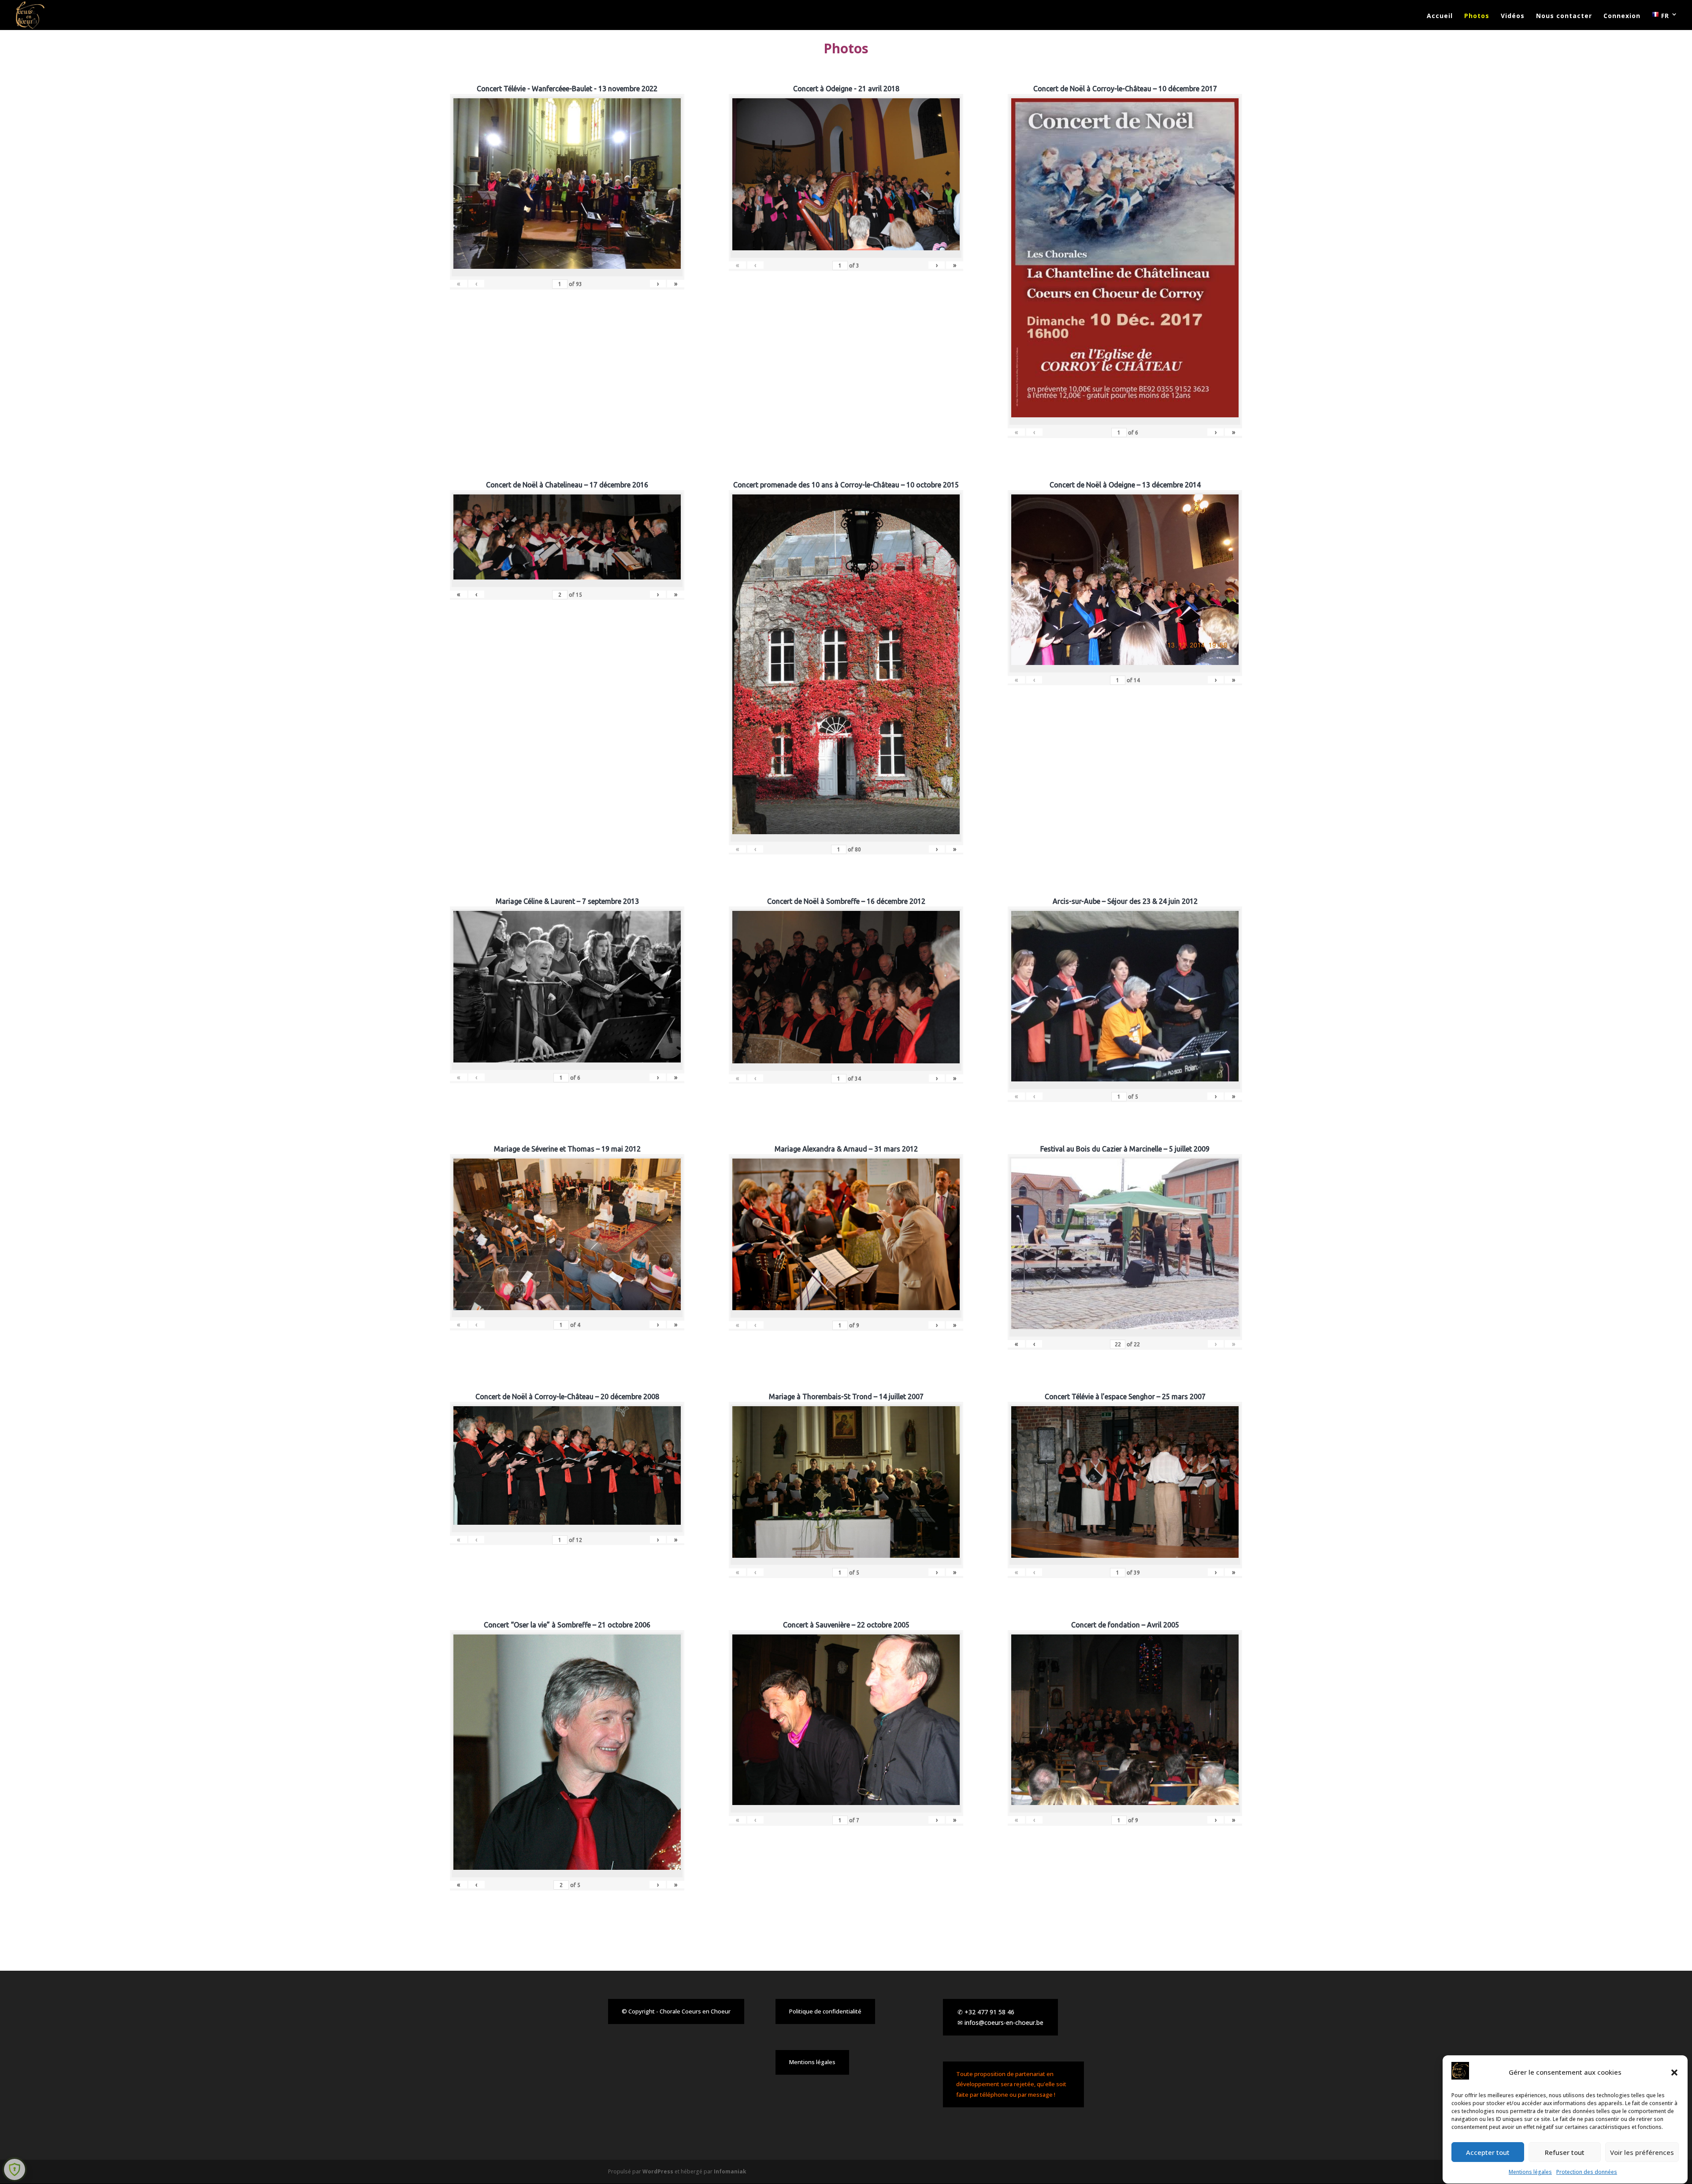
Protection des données (1587, 2172)
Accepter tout (1488, 2152)
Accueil (1440, 16)
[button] (1674, 2073)
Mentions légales (1530, 2172)
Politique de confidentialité (825, 2011)
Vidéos (1513, 16)
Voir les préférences (1642, 2152)
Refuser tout (1565, 2152)
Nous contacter (1564, 16)
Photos (1477, 16)
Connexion (1622, 16)
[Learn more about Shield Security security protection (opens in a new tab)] (15, 2169)
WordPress (658, 2171)
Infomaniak (730, 2171)
